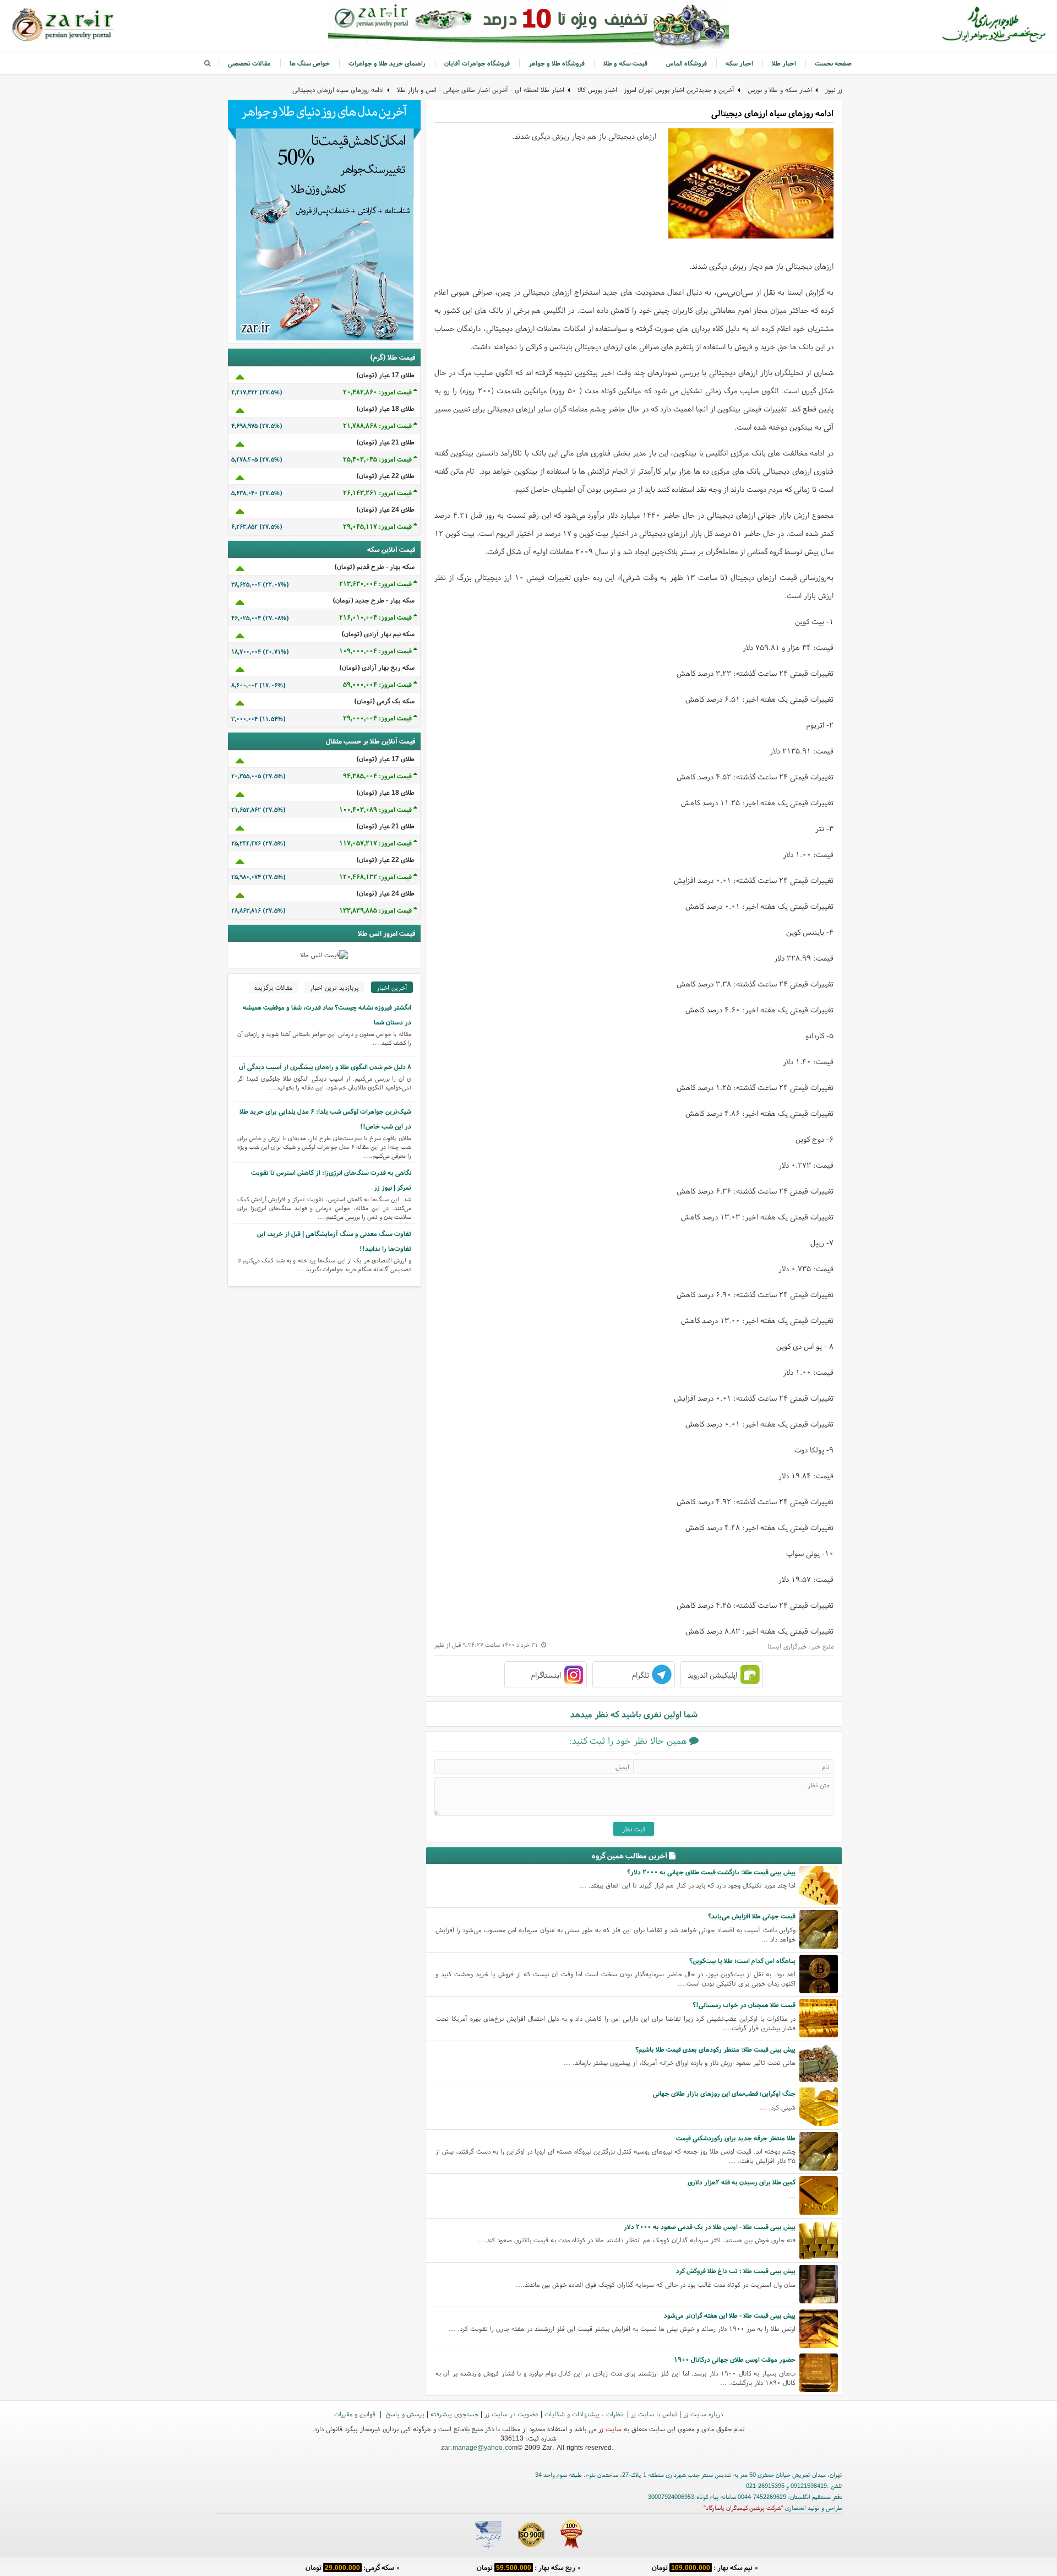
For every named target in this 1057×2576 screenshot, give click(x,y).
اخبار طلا (784, 63)
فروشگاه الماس (686, 63)
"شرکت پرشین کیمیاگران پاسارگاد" (743, 2508)
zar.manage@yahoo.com (479, 2447)
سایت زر (610, 2429)
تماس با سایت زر (654, 2414)
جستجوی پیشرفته (454, 2414)
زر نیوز (834, 90)
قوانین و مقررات (356, 2414)
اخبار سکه (739, 63)
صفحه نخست (833, 63)
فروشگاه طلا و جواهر (557, 63)
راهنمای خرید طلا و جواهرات (387, 63)
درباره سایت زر (703, 2414)
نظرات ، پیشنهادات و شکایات (585, 2414)
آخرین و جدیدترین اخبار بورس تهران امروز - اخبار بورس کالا (656, 90)
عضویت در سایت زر (511, 2414)
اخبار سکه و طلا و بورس (780, 90)
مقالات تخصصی (249, 63)
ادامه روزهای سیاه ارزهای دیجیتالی (338, 90)
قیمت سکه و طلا (625, 63)
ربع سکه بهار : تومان (526, 2567)
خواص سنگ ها (310, 63)
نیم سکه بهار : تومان (702, 2567)
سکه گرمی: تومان (350, 2567)
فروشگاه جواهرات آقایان (477, 63)
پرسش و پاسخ (404, 2414)
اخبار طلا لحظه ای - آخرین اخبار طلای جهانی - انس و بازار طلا (481, 90)
